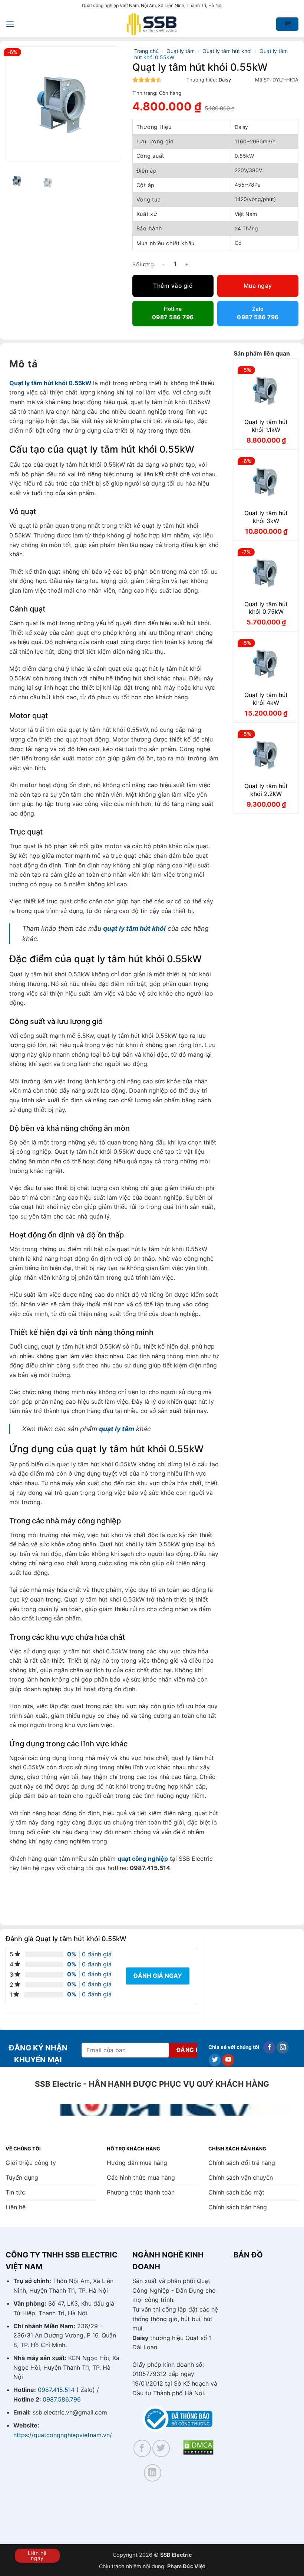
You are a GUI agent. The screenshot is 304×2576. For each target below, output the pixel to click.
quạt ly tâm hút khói (134, 928)
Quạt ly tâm (181, 51)
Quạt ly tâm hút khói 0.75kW (266, 608)
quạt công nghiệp (143, 1859)
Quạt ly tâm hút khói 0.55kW (50, 383)
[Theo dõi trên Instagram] (283, 2047)
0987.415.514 (56, 2390)
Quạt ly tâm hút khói (227, 51)
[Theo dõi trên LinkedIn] (153, 2473)
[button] (10, 24)
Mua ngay (258, 286)
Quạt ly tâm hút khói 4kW (266, 699)
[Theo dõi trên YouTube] (228, 2060)
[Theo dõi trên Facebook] (269, 2047)
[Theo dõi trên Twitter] (215, 2060)
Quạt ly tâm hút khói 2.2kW (266, 790)
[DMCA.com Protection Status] (198, 2447)
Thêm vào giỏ (173, 286)
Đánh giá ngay (158, 1976)
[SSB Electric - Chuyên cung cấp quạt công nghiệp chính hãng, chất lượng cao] (152, 24)
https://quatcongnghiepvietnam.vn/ (63, 2435)
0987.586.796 (62, 2399)
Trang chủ (146, 51)
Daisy (225, 80)
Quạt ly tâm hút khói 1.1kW (266, 426)
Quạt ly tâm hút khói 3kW (266, 517)
